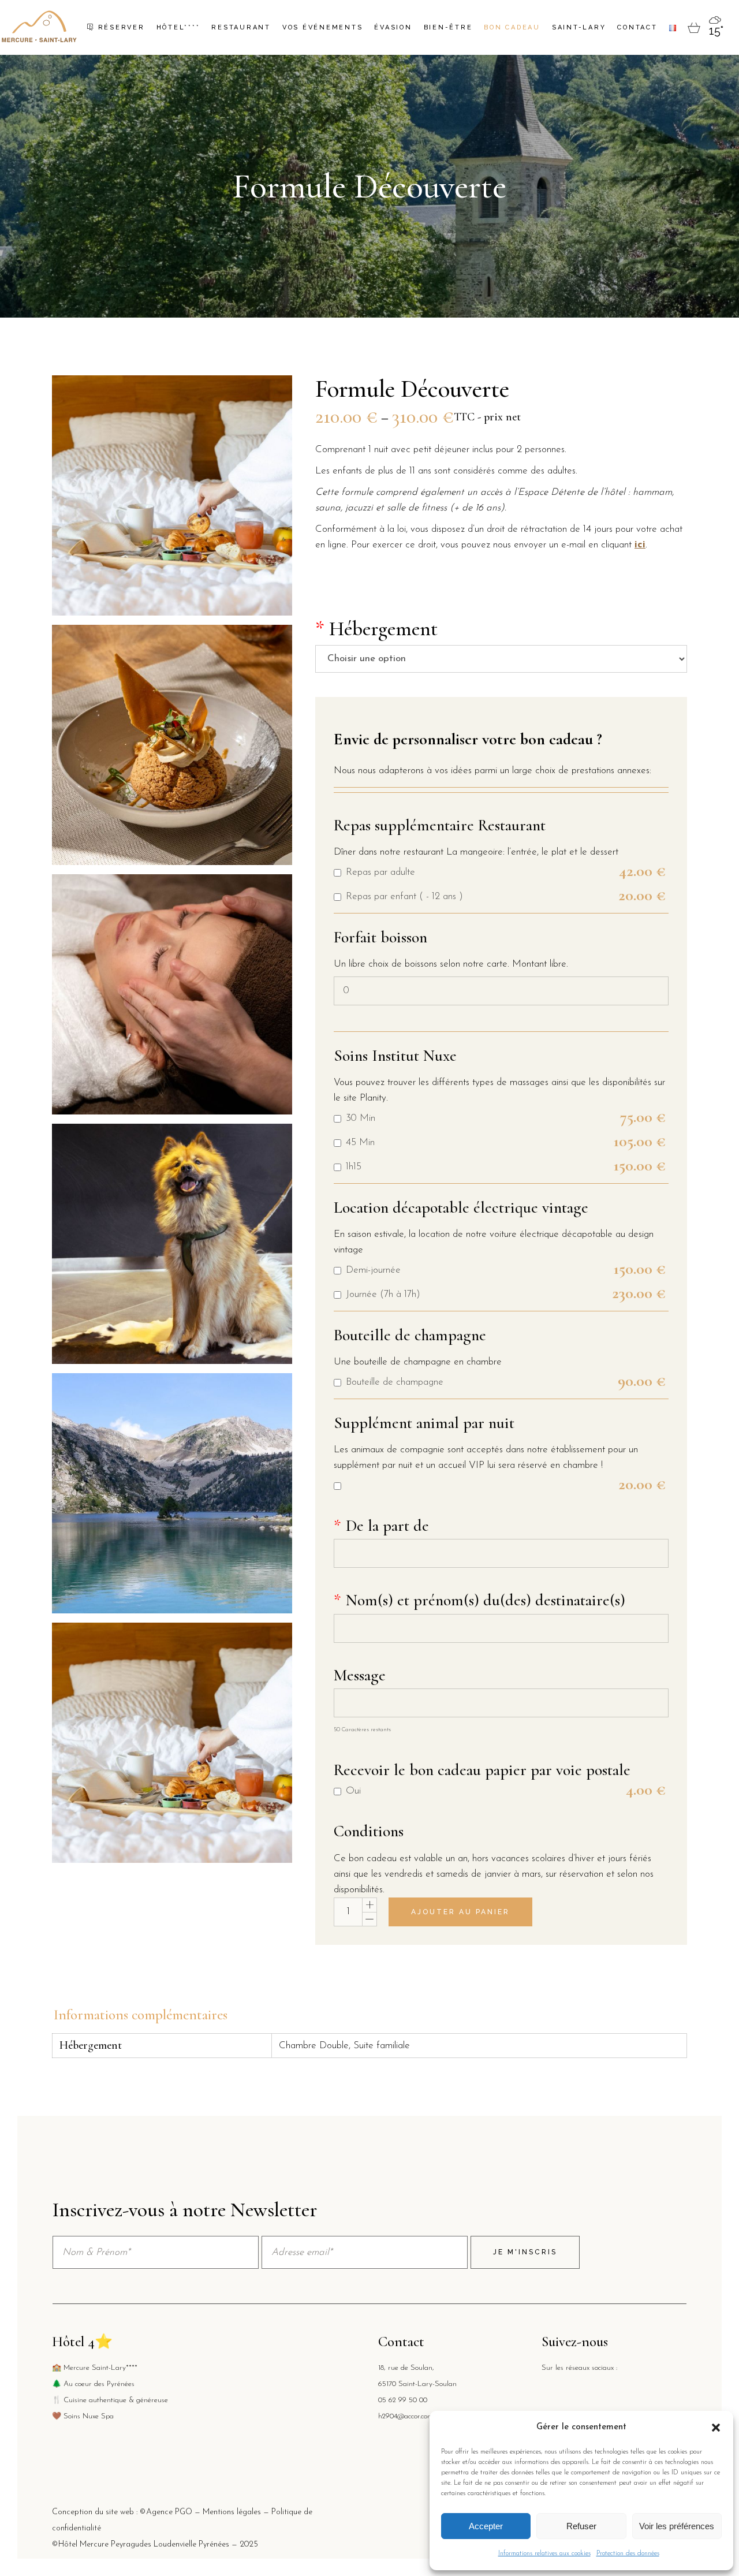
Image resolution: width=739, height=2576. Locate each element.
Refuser (581, 2526)
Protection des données (628, 2553)
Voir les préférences (677, 2526)
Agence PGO (169, 2512)
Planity (373, 1098)
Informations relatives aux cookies (544, 2553)
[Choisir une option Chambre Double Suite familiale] (501, 659)
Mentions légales (232, 2512)
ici (640, 545)
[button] (716, 2428)
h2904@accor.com (406, 2416)
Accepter (486, 2526)
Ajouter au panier (460, 1912)
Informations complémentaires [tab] (141, 2015)
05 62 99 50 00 (403, 2400)
